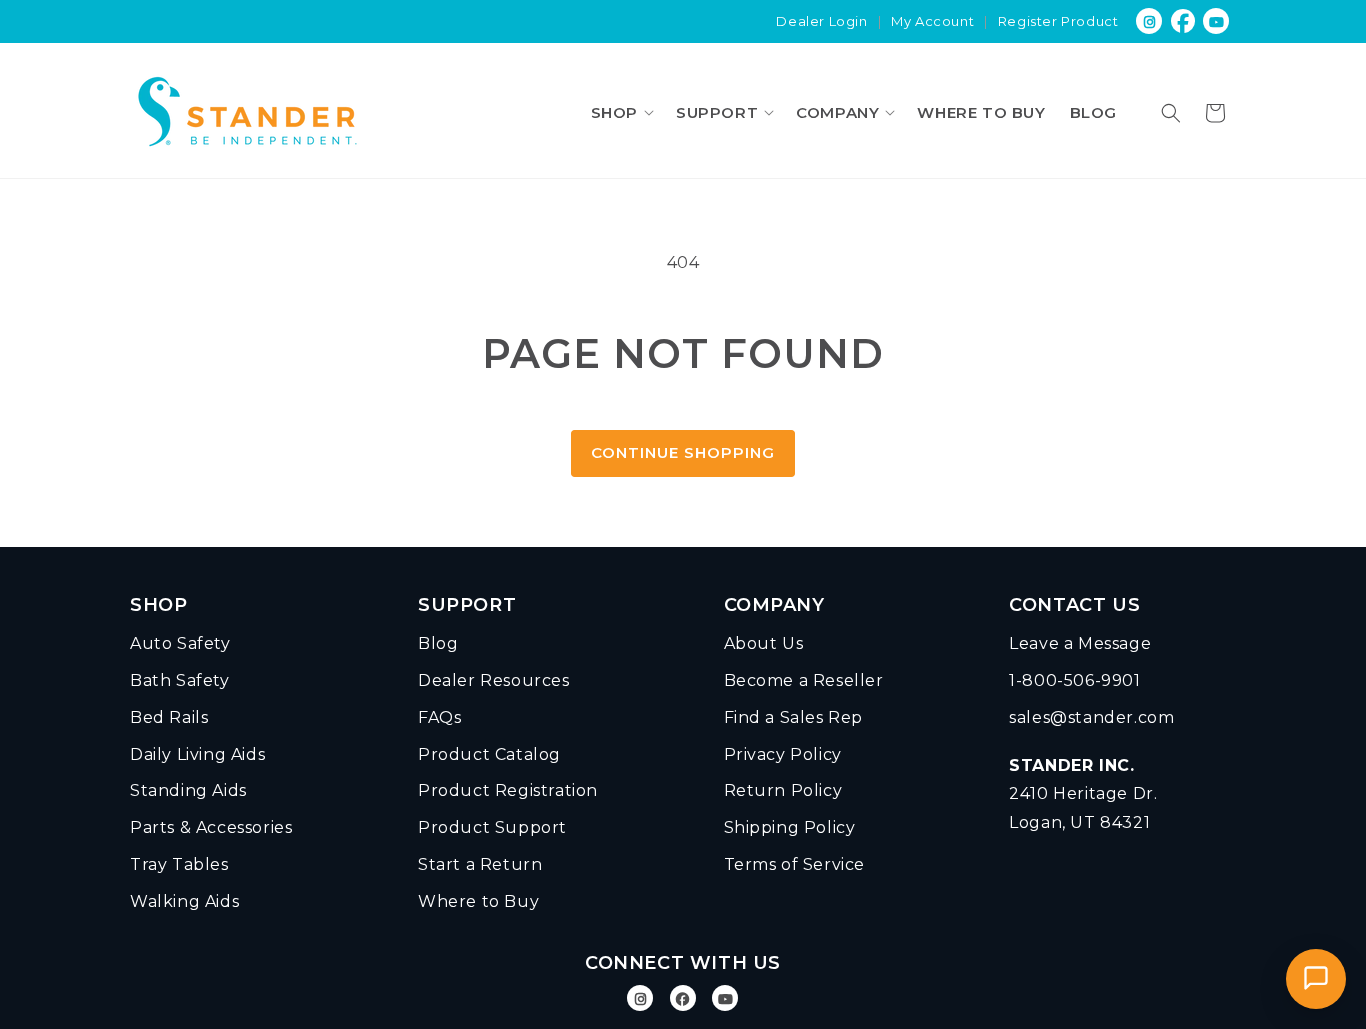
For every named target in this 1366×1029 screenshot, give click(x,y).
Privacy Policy (783, 754)
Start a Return (480, 864)
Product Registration (508, 790)
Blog (438, 643)
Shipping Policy (790, 827)
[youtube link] (1217, 21)
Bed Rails (169, 717)
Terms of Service (795, 864)
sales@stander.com (1091, 717)
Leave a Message (1080, 643)
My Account (932, 21)
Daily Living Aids (197, 754)
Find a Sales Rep (794, 717)
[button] (621, 112)
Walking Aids (184, 901)
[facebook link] (1183, 21)
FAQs (439, 717)
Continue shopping (683, 452)
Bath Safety (180, 680)
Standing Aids (188, 790)
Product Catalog (489, 754)
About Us (764, 643)
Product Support (492, 827)
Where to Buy (478, 901)
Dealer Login (821, 21)
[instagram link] (1149, 21)
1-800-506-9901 (1074, 680)
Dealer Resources (494, 680)
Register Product (1058, 21)
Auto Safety (180, 643)
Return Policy (783, 790)
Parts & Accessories (211, 827)
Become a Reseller (804, 680)
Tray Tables (179, 864)
